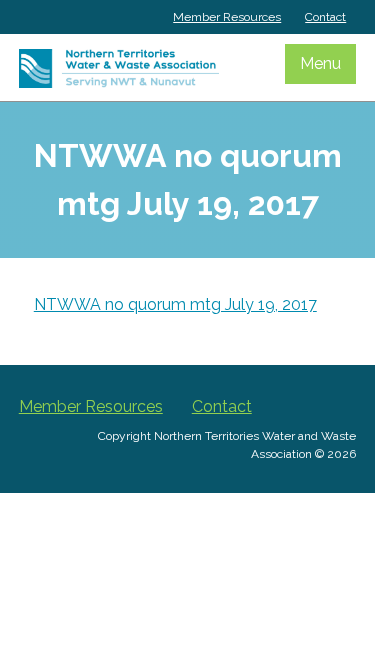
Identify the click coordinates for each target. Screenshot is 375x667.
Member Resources (227, 17)
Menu (320, 63)
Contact (325, 17)
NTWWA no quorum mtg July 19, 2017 (175, 304)
